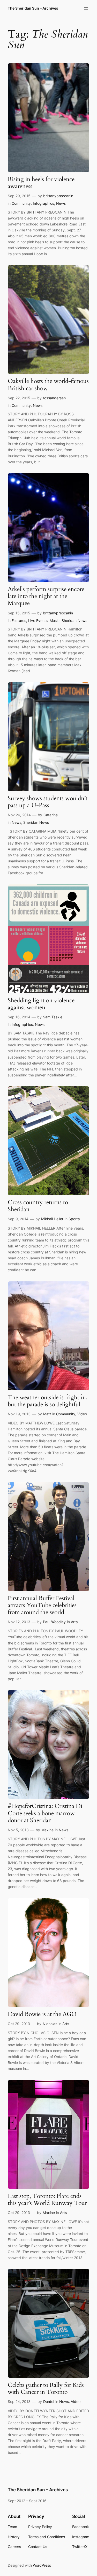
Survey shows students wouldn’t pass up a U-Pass (48, 802)
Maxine (47, 1830)
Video (82, 1414)
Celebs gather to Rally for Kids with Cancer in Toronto (46, 2389)
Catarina (51, 815)
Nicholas (50, 2024)
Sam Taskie (53, 1017)
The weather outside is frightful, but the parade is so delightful (48, 1401)
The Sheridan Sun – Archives (33, 8)
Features (19, 620)
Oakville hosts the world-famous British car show (48, 385)
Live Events (38, 620)
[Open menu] (86, 8)
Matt (47, 1414)
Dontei (49, 2401)
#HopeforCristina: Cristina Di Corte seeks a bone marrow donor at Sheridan (45, 1813)
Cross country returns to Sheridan (38, 1206)
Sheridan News (74, 620)
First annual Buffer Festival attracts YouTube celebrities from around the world (42, 1606)
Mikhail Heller (52, 1219)
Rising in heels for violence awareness (41, 183)
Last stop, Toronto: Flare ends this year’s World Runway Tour (47, 2200)
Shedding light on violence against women (41, 1004)
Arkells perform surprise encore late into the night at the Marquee (46, 597)
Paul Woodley (54, 1622)
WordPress (42, 2565)
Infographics (43, 203)
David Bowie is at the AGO (42, 2014)
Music (55, 620)
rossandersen (54, 398)
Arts (74, 1622)
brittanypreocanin (58, 196)
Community (21, 203)
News (61, 203)
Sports (74, 1219)
